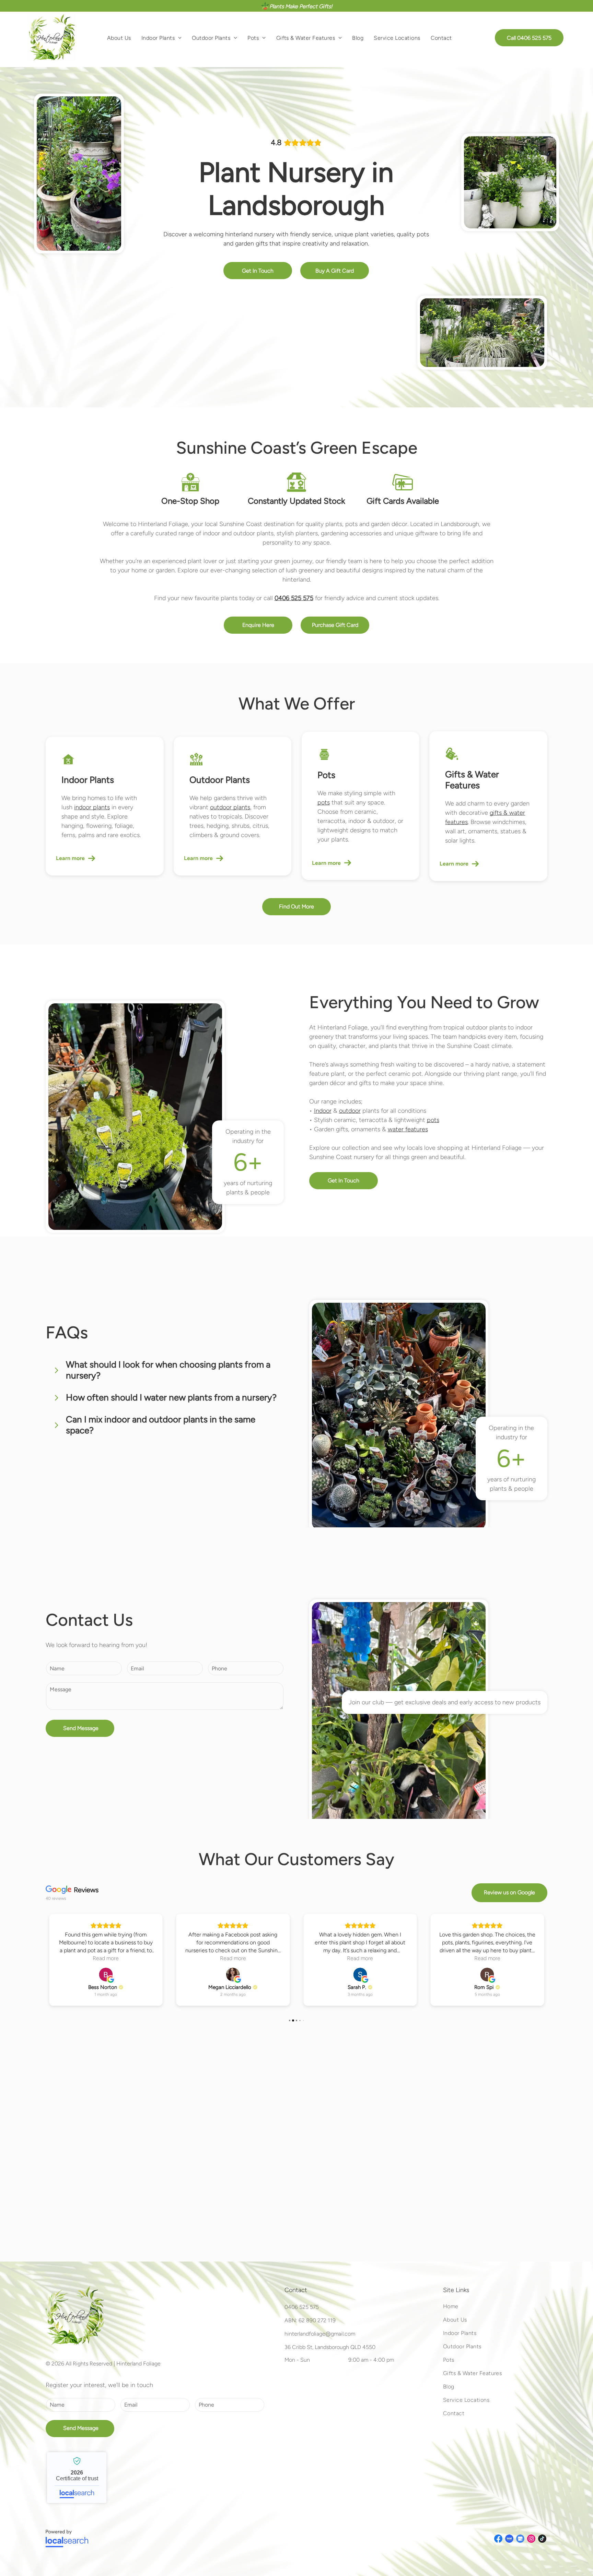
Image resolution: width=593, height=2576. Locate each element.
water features (408, 1129)
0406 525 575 (302, 2307)
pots (324, 802)
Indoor (323, 1111)
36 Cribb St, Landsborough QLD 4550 (330, 2347)
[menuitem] (119, 38)
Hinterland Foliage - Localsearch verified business (77, 2478)
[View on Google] (106, 1975)
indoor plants (92, 807)
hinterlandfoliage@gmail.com (320, 2334)
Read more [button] (106, 1958)
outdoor (350, 1111)
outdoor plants (230, 807)
